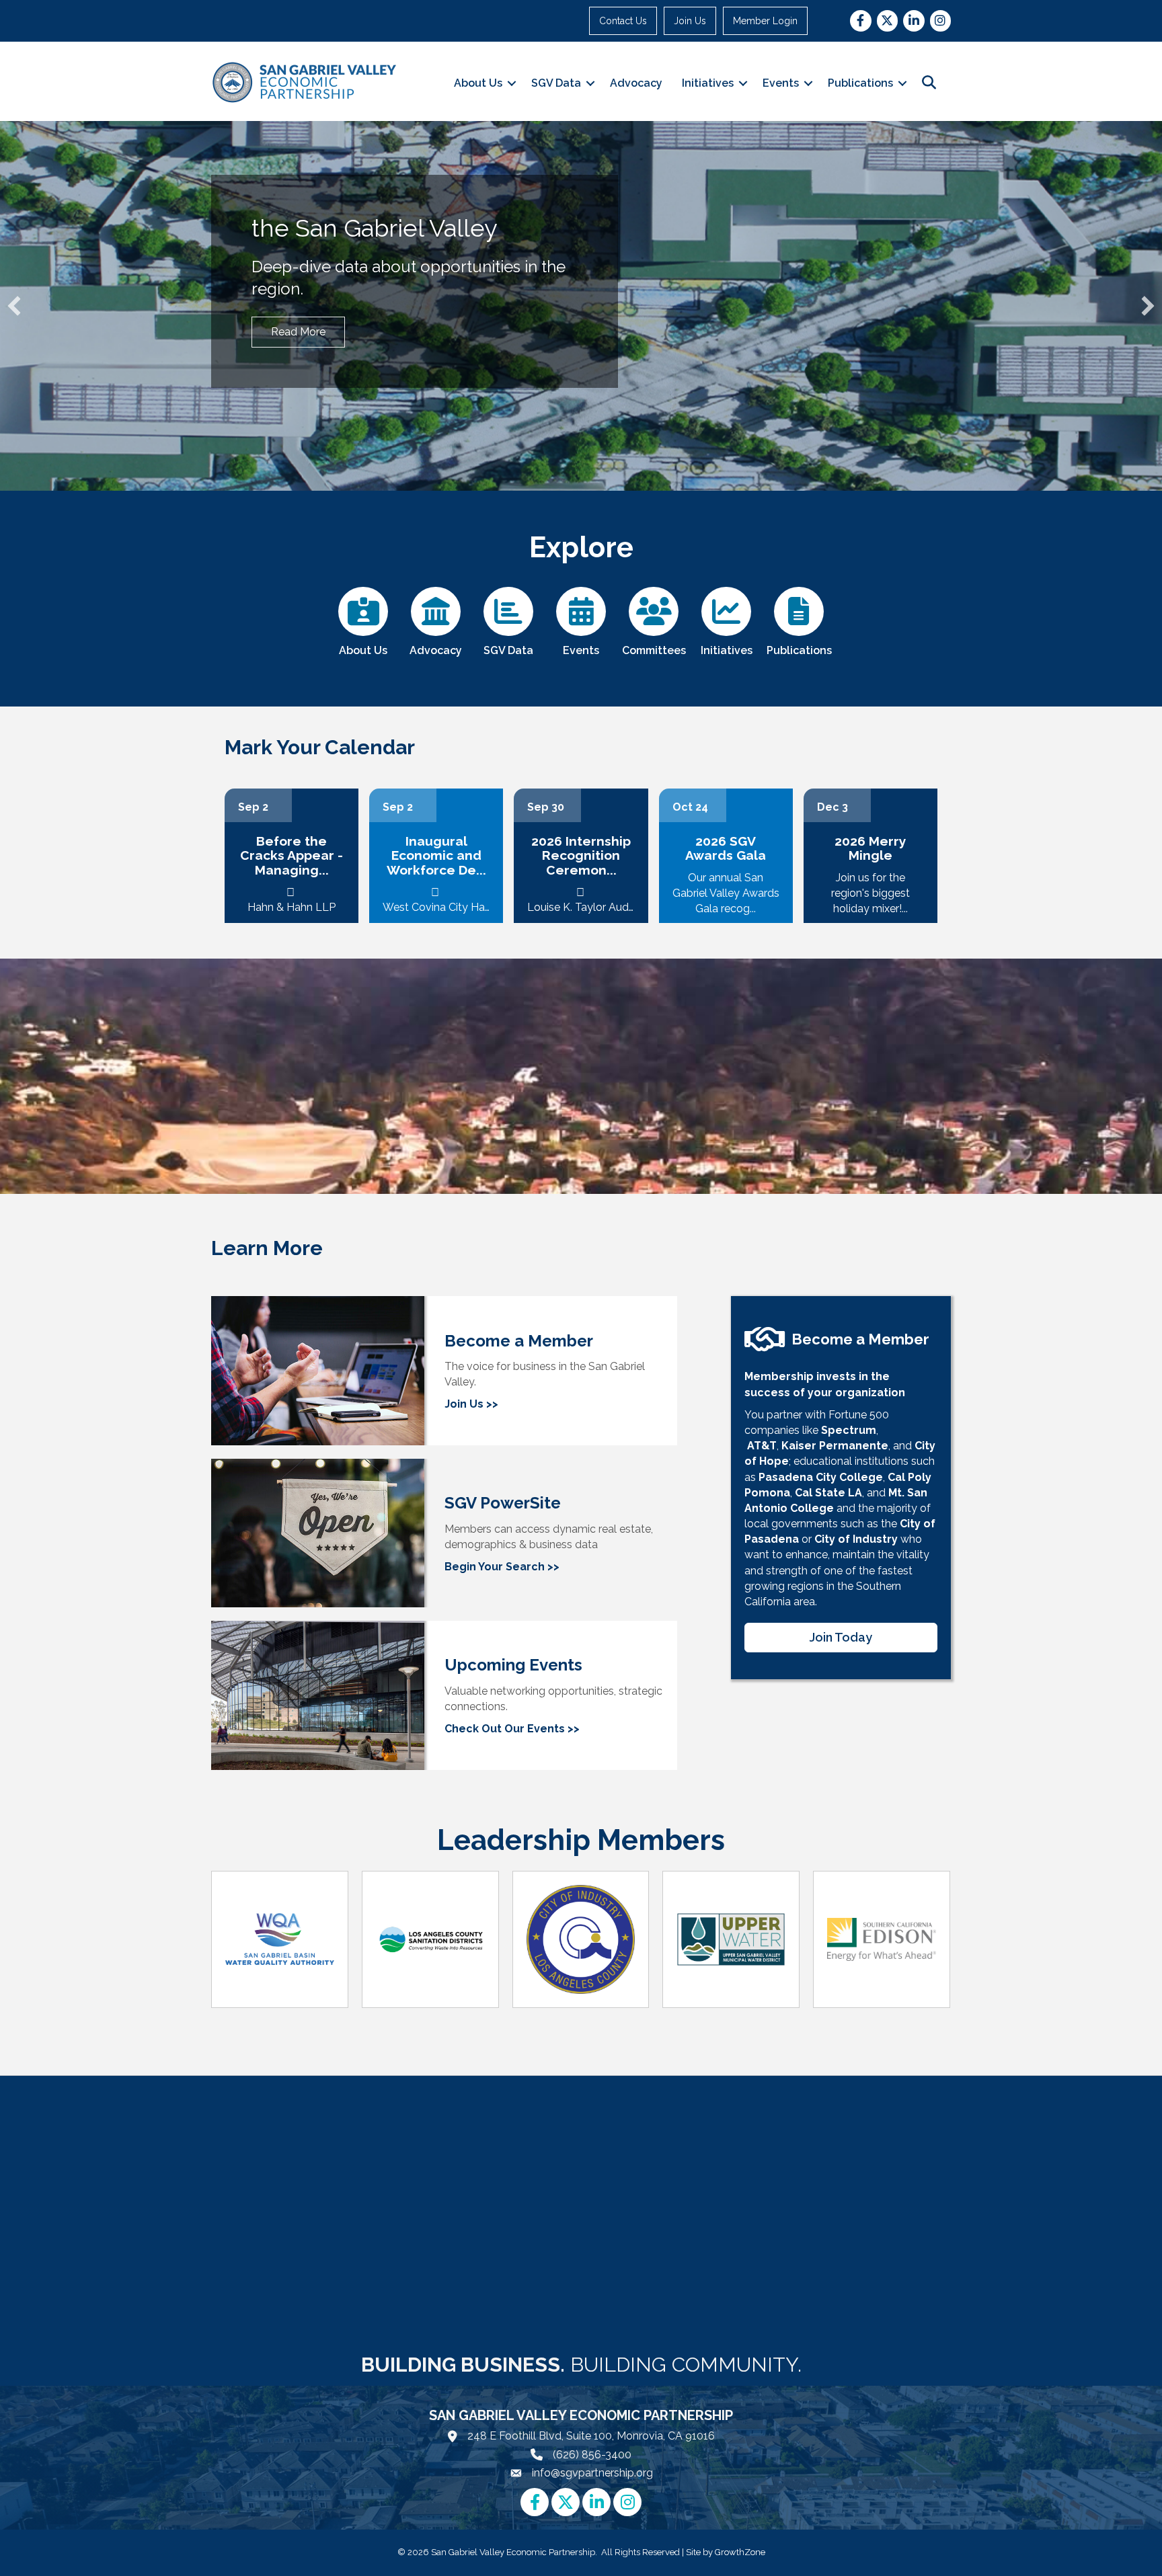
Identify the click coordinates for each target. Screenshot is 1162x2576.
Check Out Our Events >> (512, 1729)
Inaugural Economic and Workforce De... (436, 855)
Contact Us (623, 21)
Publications (860, 83)
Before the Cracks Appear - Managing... (292, 855)
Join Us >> (471, 1404)
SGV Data (556, 83)
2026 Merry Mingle (870, 848)
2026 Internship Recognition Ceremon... (581, 855)
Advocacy (636, 83)
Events (781, 83)
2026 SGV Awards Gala (726, 848)
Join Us (690, 21)
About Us (478, 83)
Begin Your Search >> (502, 1567)
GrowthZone (740, 2552)
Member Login (765, 21)
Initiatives (708, 83)
